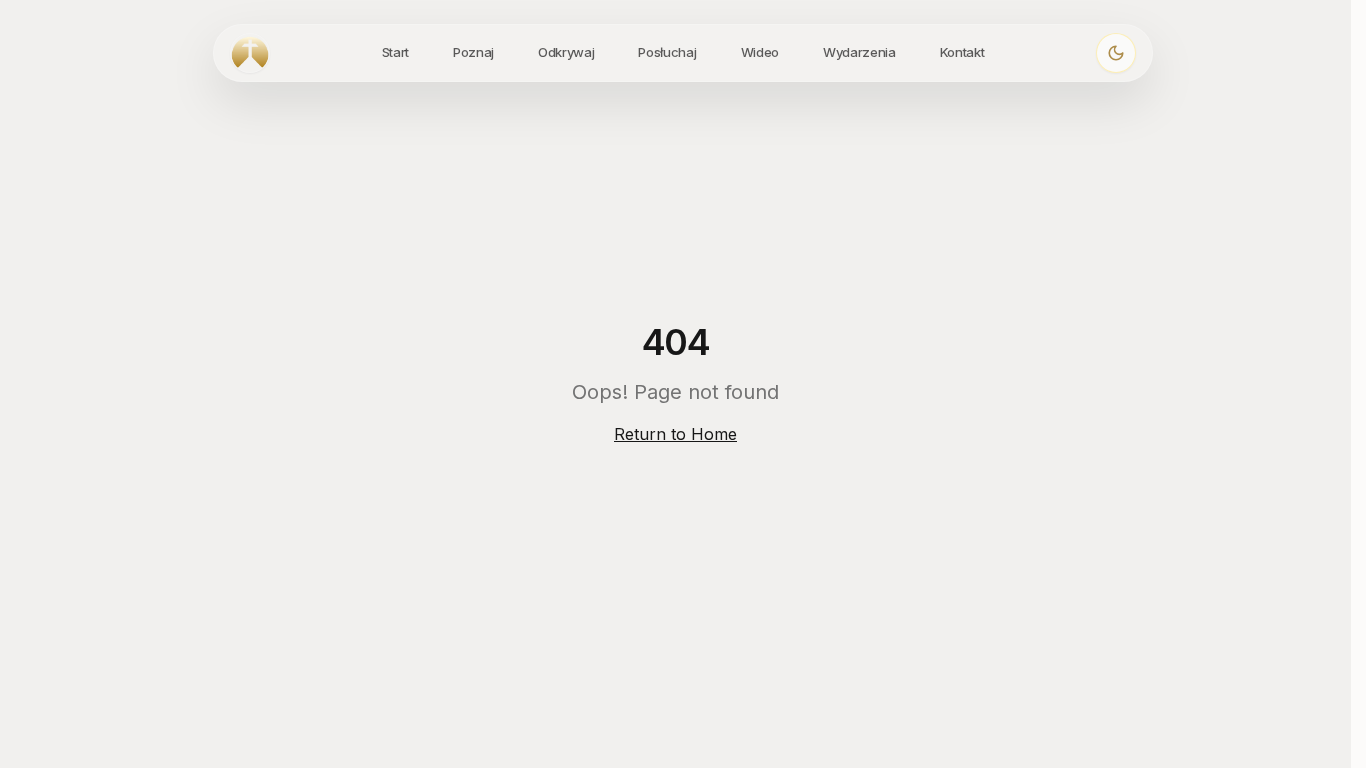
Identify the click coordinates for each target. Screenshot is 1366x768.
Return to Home (675, 434)
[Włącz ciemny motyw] (1116, 53)
